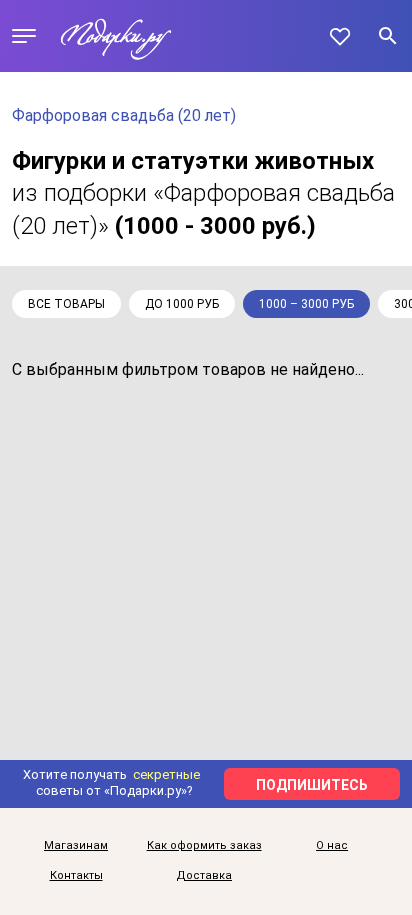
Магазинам (76, 846)
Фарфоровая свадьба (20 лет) (124, 115)
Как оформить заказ (204, 846)
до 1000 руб (182, 304)
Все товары (66, 304)
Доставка (204, 876)
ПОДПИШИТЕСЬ (312, 785)
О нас (332, 846)
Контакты (76, 876)
